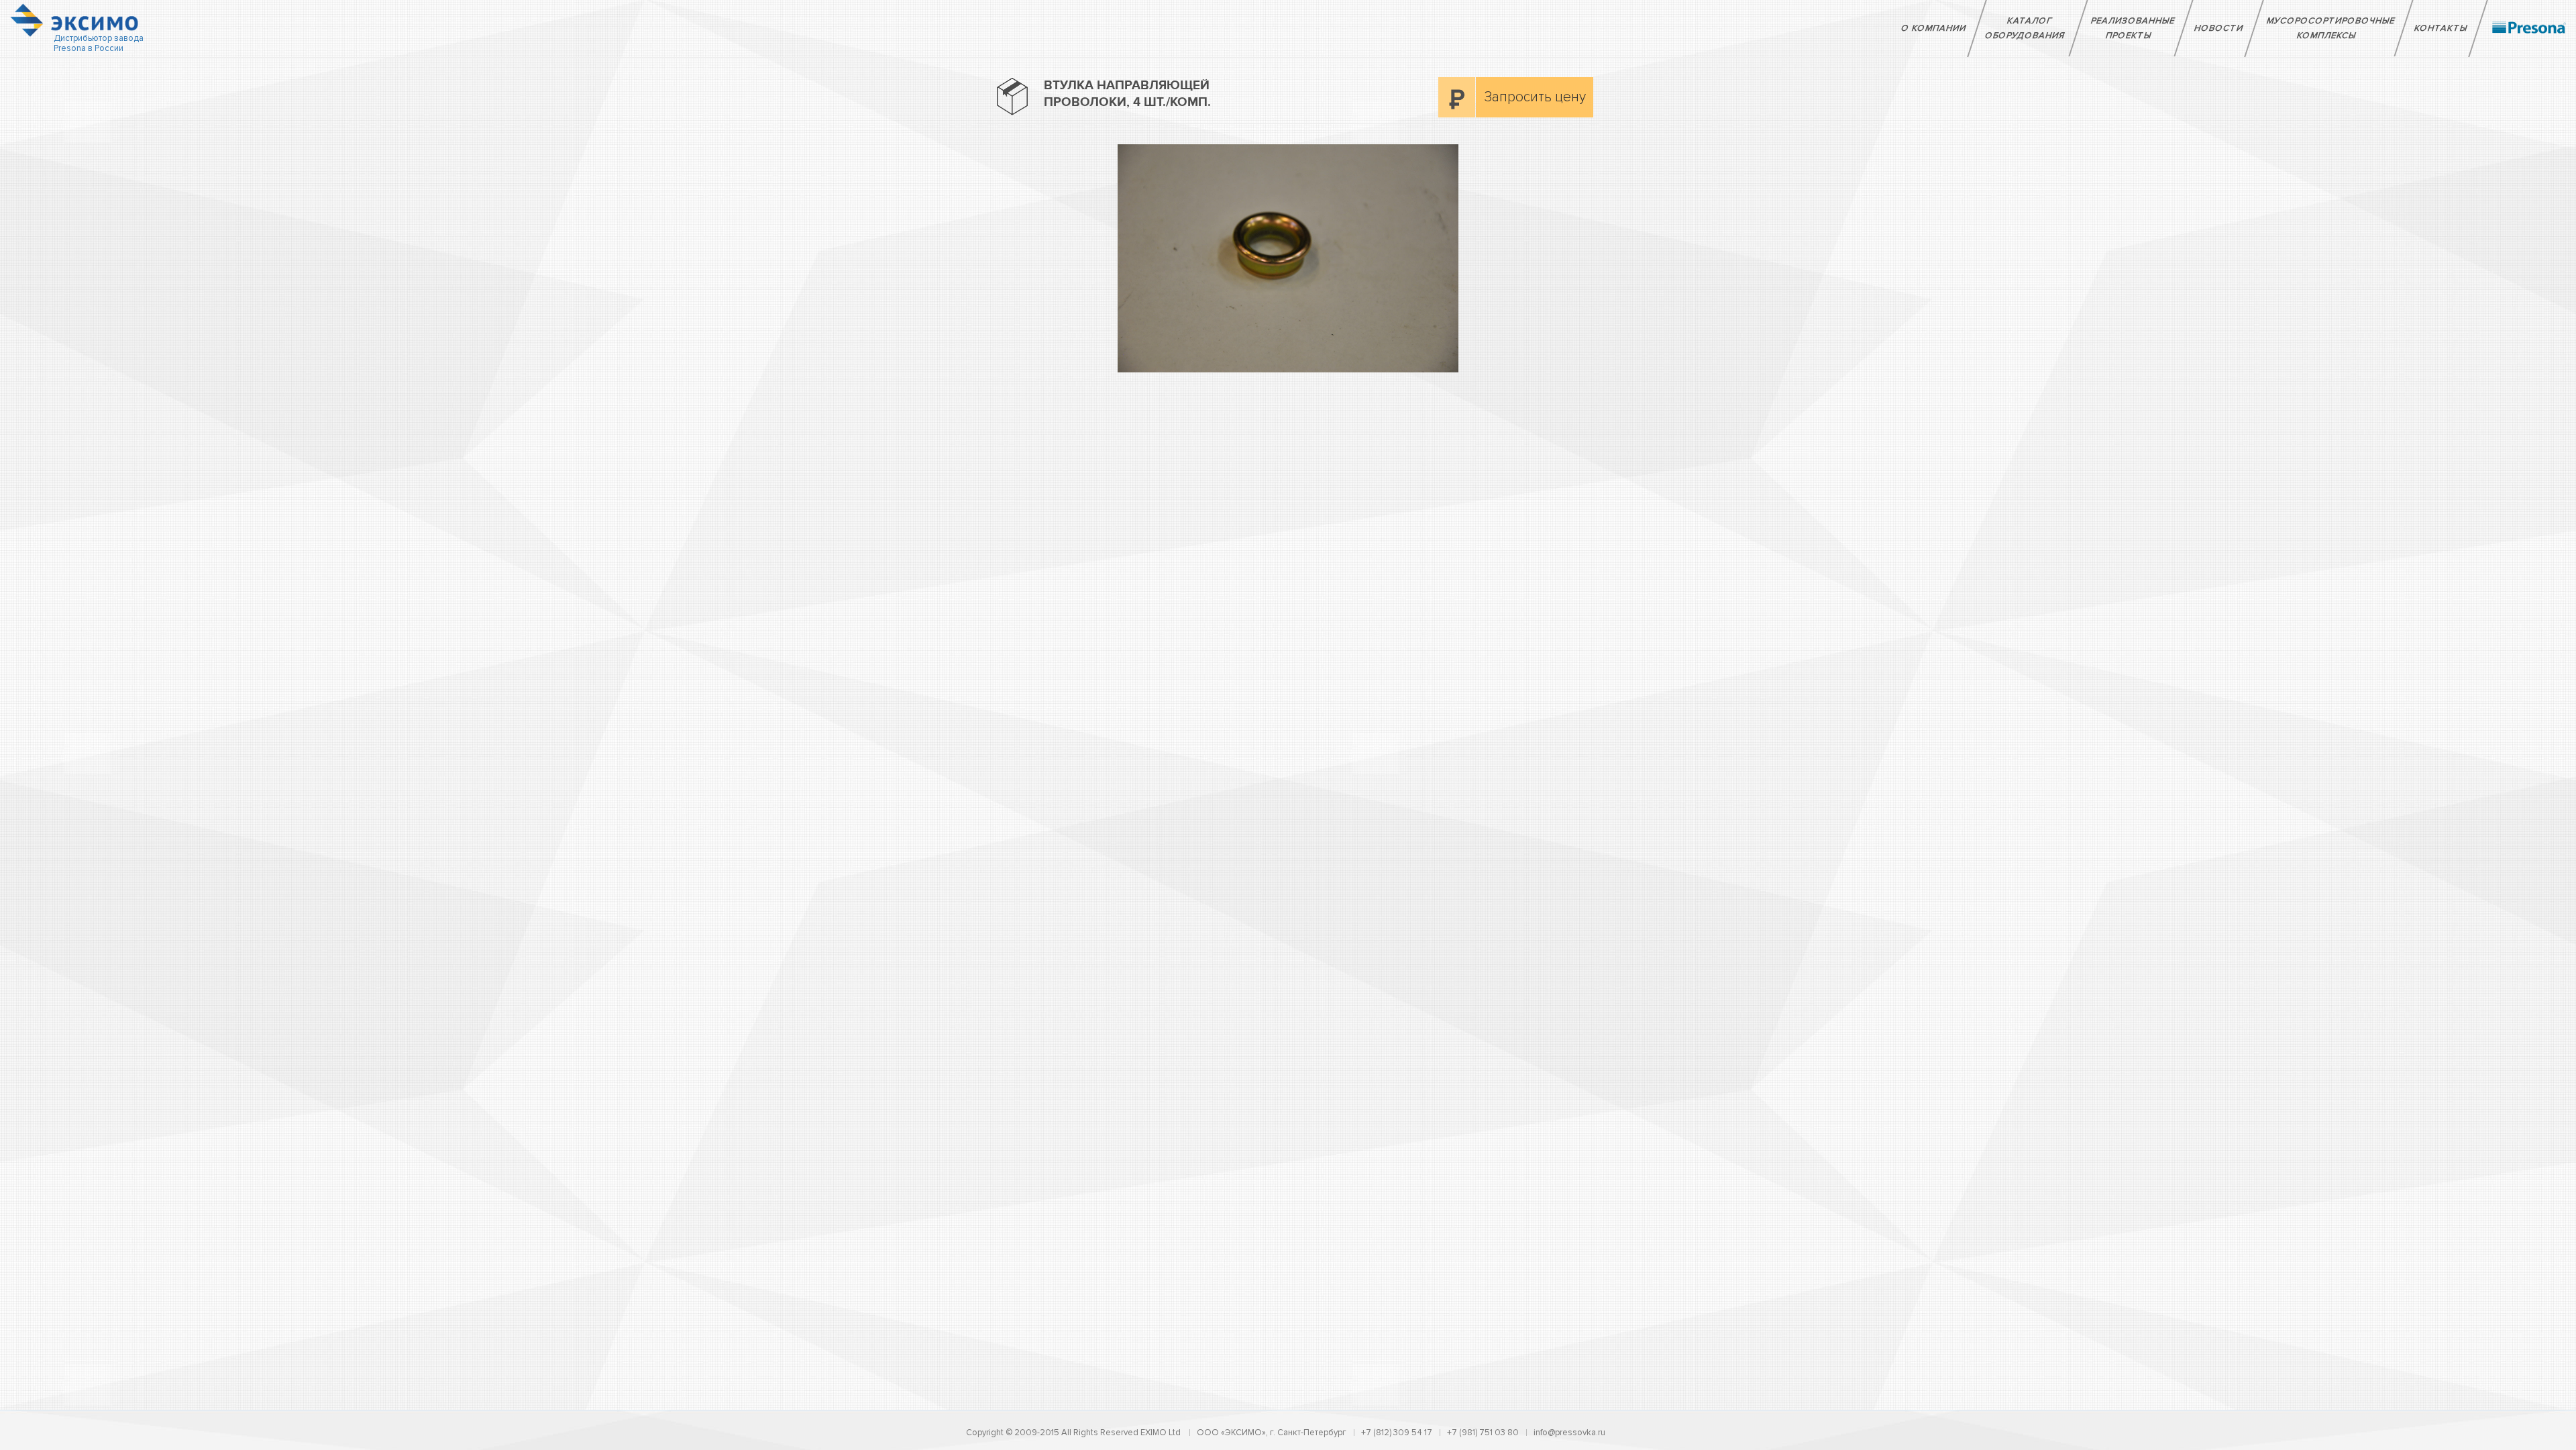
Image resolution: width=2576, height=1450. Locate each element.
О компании (1934, 28)
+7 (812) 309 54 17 (1397, 1433)
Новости (2219, 28)
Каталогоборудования (2025, 28)
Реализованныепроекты (2133, 28)
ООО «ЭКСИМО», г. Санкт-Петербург (1272, 1433)
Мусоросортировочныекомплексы (2331, 28)
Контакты (2441, 28)
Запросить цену (1535, 97)
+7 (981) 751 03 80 (1483, 1433)
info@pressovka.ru (1569, 1433)
